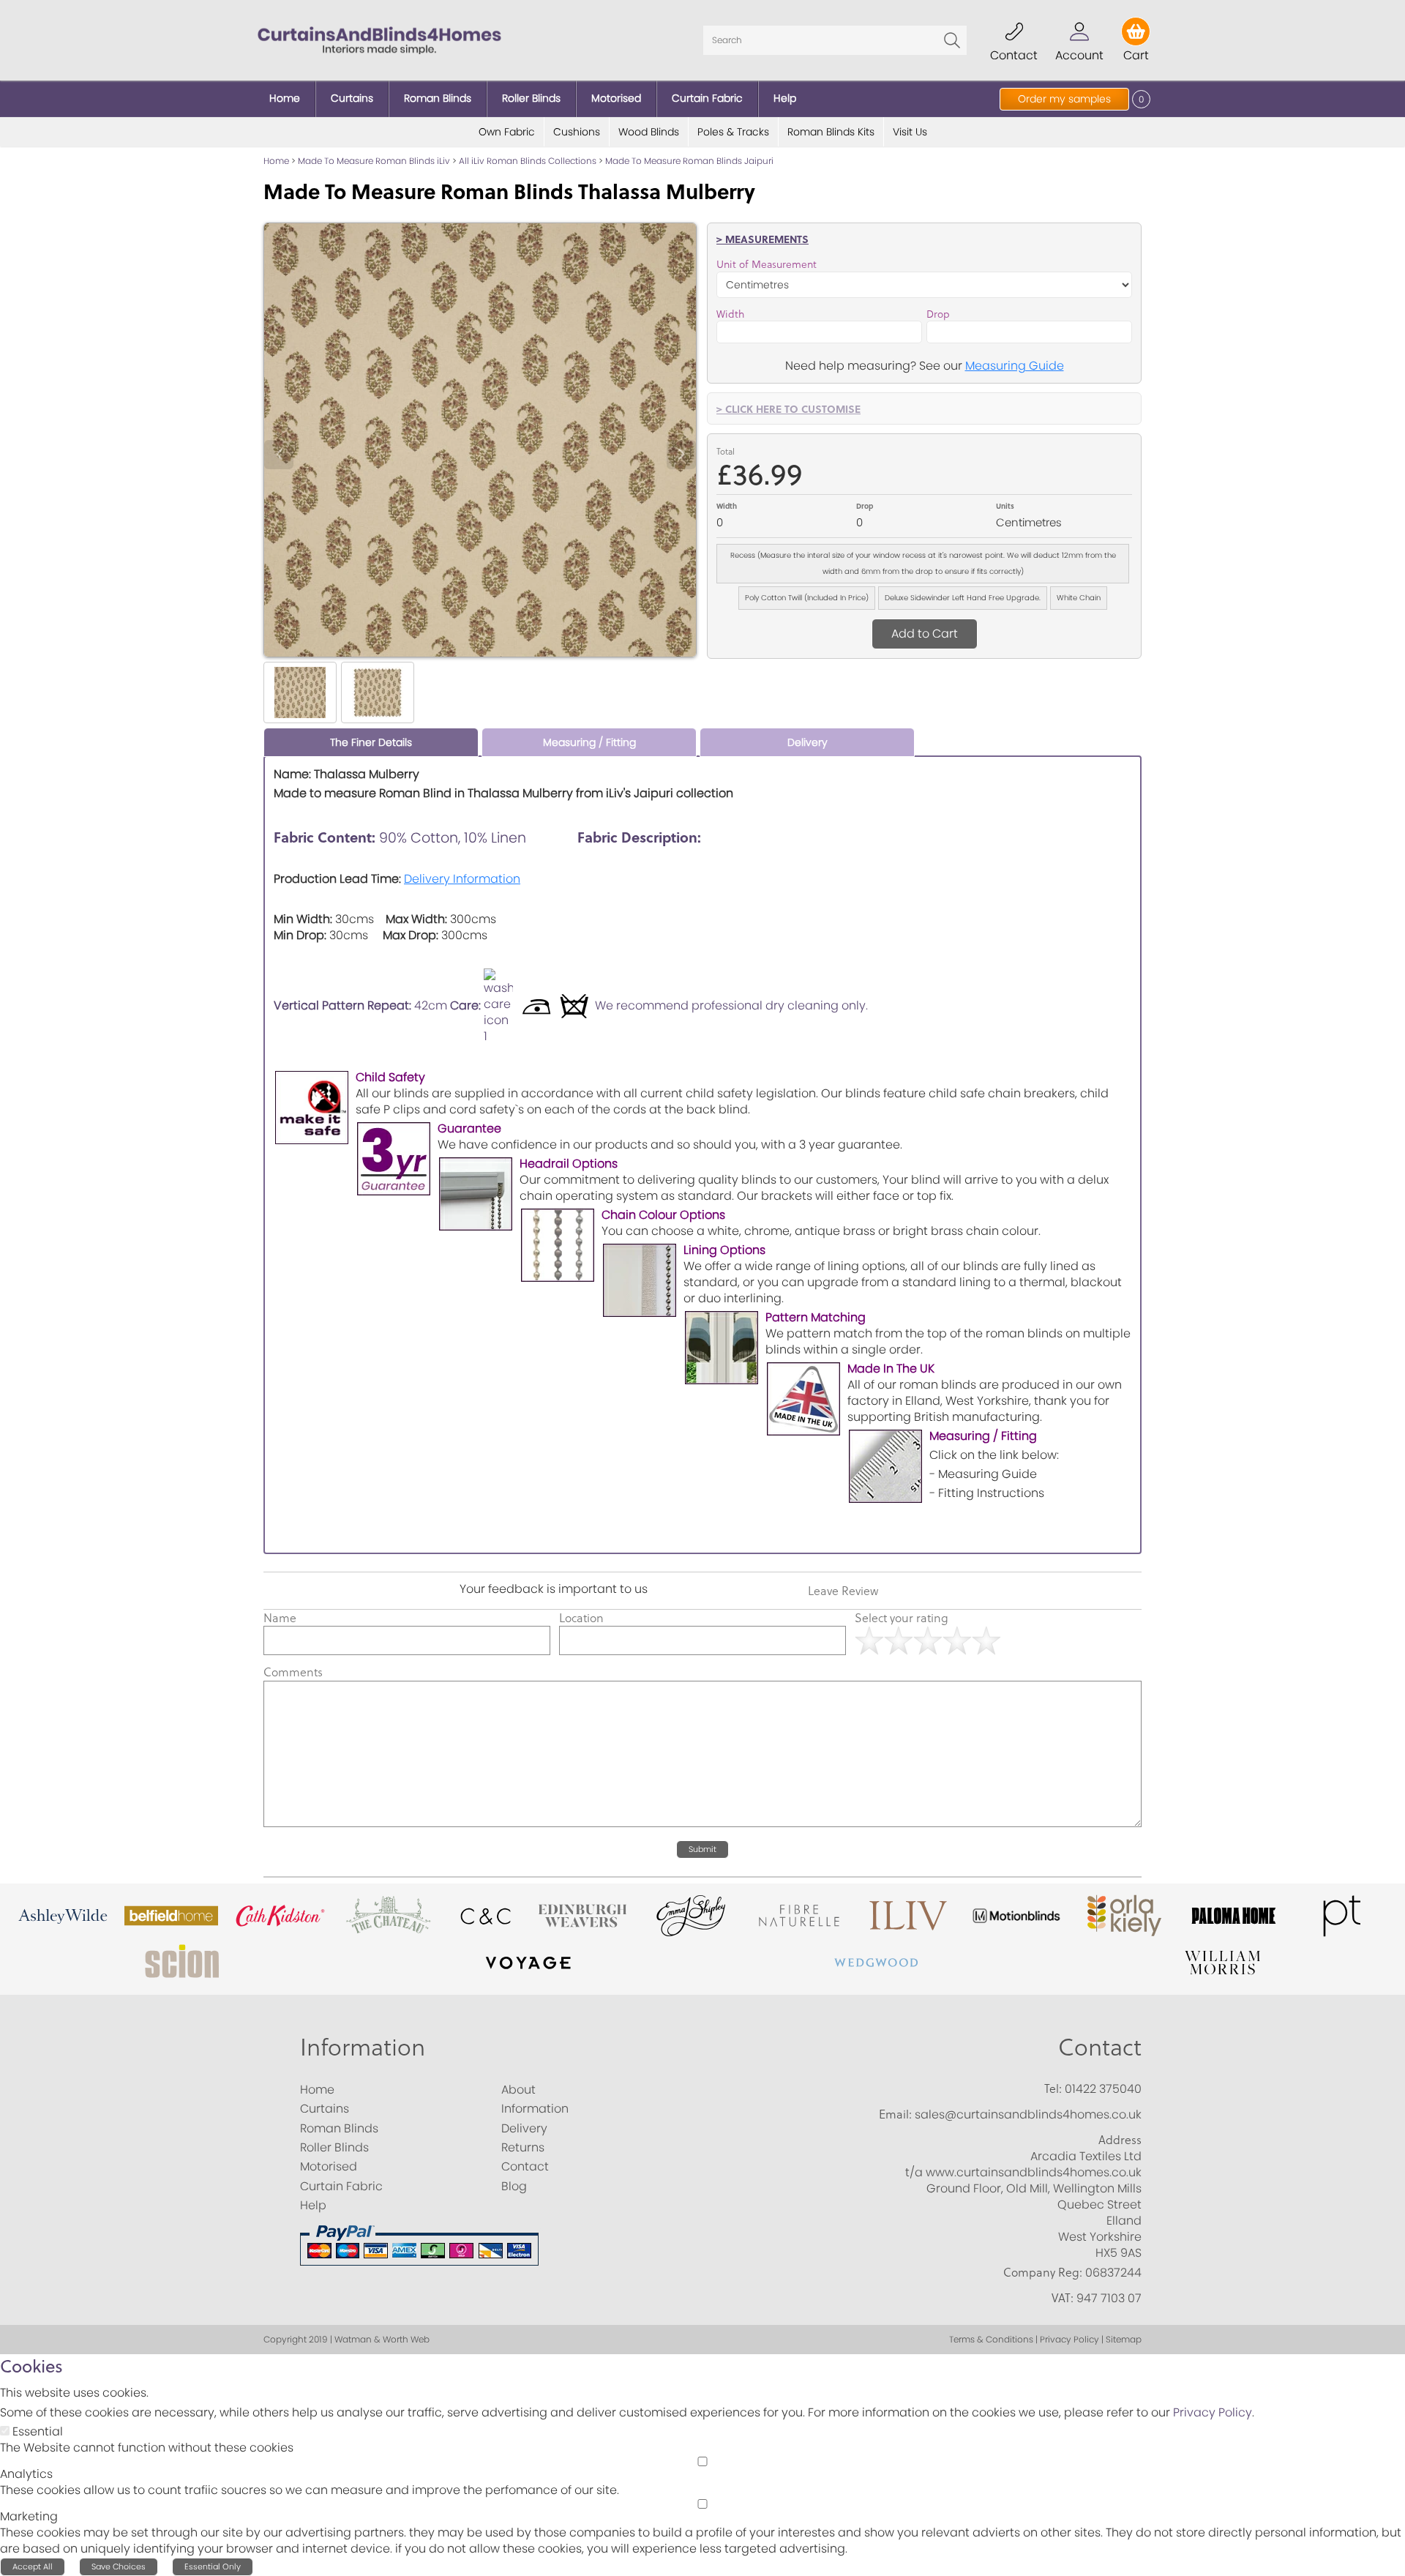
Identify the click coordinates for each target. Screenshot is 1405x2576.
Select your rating (902, 1618)
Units (1005, 506)
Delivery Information (462, 879)
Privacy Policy (1213, 2412)
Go (952, 40)
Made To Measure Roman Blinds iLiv (374, 161)
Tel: (1053, 2088)
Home (276, 161)
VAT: (1063, 2298)
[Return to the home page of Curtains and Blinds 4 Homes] (379, 39)
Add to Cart (925, 634)
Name (280, 1618)
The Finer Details (371, 742)
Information (363, 2046)
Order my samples (1064, 99)
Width (730, 314)
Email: (895, 2114)
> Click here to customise (788, 408)
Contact (1100, 2046)
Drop (938, 314)
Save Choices (119, 2566)
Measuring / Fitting (589, 742)
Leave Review (843, 1591)
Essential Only (213, 2566)
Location (581, 1618)
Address (1120, 2140)
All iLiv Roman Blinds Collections (528, 161)
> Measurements (763, 239)
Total (726, 451)
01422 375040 (1103, 2089)
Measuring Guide (1015, 366)
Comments (293, 1672)
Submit (702, 1849)
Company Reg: (1043, 2272)
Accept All (33, 2566)
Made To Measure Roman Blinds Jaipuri (689, 161)
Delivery (808, 742)
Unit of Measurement (767, 264)
